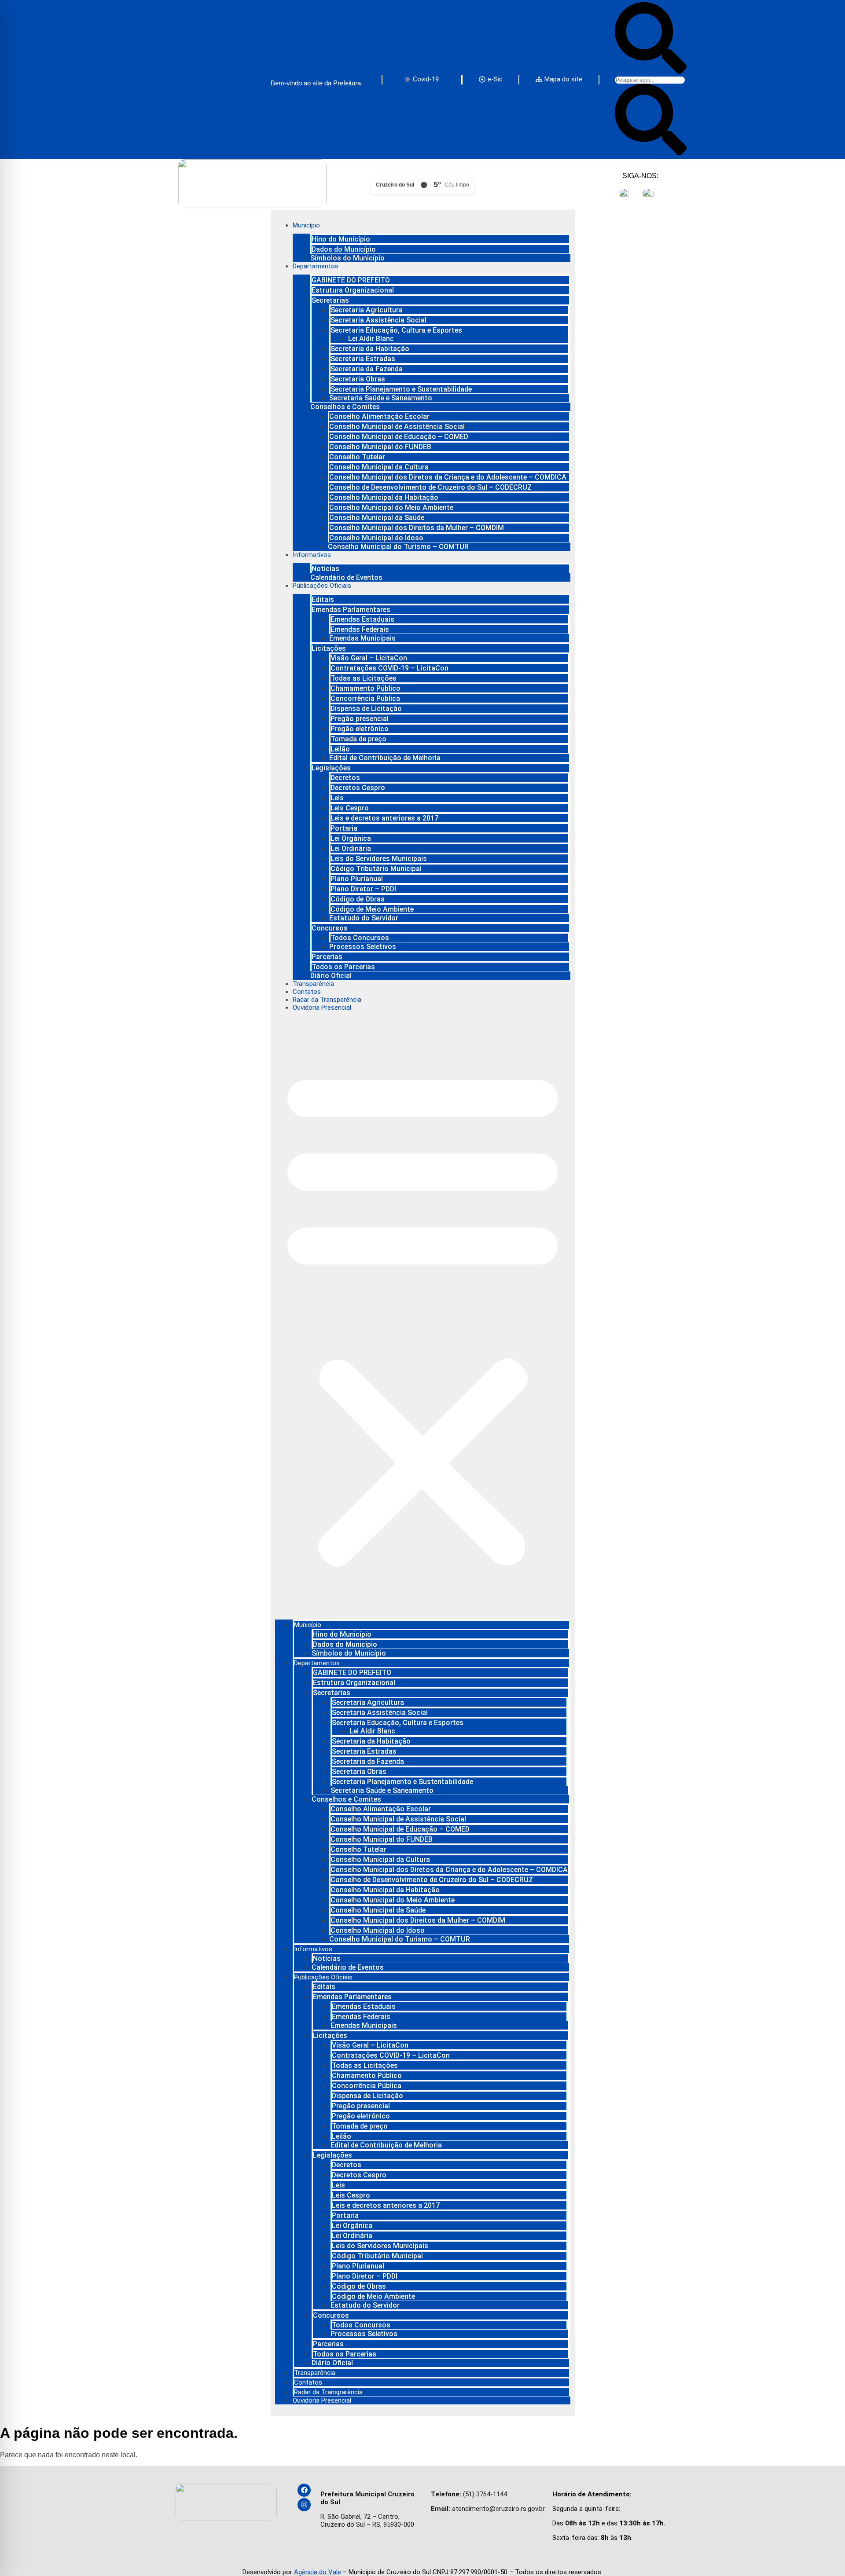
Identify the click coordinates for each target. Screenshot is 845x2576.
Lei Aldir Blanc (371, 339)
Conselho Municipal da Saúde (377, 518)
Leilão (340, 749)
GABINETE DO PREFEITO (351, 280)
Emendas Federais (360, 629)
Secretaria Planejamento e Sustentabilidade (401, 389)
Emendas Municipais (362, 638)
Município (306, 225)
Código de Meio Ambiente (372, 909)
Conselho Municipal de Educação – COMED (399, 437)
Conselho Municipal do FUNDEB (380, 447)
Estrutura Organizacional (353, 290)
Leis (337, 798)
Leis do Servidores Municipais (379, 859)
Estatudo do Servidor (364, 918)
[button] (423, 1315)
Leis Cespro (350, 808)
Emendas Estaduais (362, 619)
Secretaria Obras (358, 379)
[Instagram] (304, 2505)
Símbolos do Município (347, 258)
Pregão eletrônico (360, 729)
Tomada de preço (358, 739)
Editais (323, 599)
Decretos (345, 778)
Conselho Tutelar (357, 457)
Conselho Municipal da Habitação (384, 497)
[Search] (651, 71)
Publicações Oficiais (322, 586)
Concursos (330, 928)
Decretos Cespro (358, 788)
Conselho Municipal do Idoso (376, 538)
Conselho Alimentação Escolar (379, 416)
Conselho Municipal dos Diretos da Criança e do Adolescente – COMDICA (448, 477)
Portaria (344, 828)
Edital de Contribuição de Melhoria (385, 758)
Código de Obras (358, 899)
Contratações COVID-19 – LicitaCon (389, 668)
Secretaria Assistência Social (378, 320)
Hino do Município (341, 239)
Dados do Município (344, 249)
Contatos (307, 992)
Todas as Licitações (364, 678)
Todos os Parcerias (343, 967)
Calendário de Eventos (346, 577)
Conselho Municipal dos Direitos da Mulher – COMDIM (417, 528)
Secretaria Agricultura (367, 310)
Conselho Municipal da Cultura (379, 467)
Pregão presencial (360, 719)
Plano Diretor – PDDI (363, 889)
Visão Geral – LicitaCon (369, 658)
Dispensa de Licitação (366, 709)
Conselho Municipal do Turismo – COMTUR (398, 547)
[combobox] (650, 80)
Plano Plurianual (357, 879)
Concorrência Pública (365, 698)
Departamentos (316, 266)
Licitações (329, 648)
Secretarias (330, 300)
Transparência (313, 984)
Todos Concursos (360, 938)
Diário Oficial (331, 976)
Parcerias (327, 957)
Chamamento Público (366, 688)
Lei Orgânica (351, 838)
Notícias (325, 569)
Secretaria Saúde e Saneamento (381, 398)
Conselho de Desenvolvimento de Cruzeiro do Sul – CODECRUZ (430, 487)
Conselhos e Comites (345, 407)
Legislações (331, 768)
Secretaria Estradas (363, 359)
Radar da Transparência (327, 1000)
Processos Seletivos (363, 947)
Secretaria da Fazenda (367, 369)
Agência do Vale (318, 2572)
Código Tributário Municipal (376, 869)
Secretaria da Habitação (370, 349)
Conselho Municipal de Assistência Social (397, 427)
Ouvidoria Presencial (322, 1008)
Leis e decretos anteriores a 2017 (384, 818)
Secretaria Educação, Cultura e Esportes (396, 330)
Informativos (312, 555)
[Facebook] (304, 2490)
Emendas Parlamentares (351, 610)
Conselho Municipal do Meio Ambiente (391, 508)
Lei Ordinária (351, 848)
